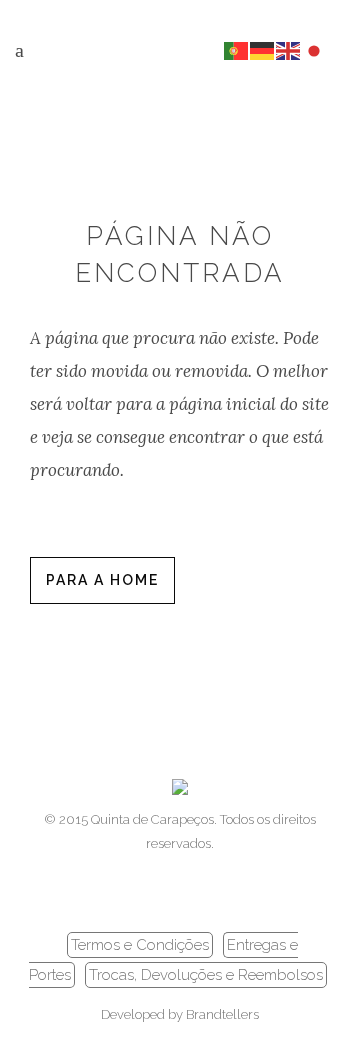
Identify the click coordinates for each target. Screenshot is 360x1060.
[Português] (237, 49)
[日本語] (315, 49)
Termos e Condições (140, 945)
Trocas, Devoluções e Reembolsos (206, 975)
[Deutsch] (263, 49)
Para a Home (102, 580)
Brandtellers (222, 1014)
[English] (289, 49)
